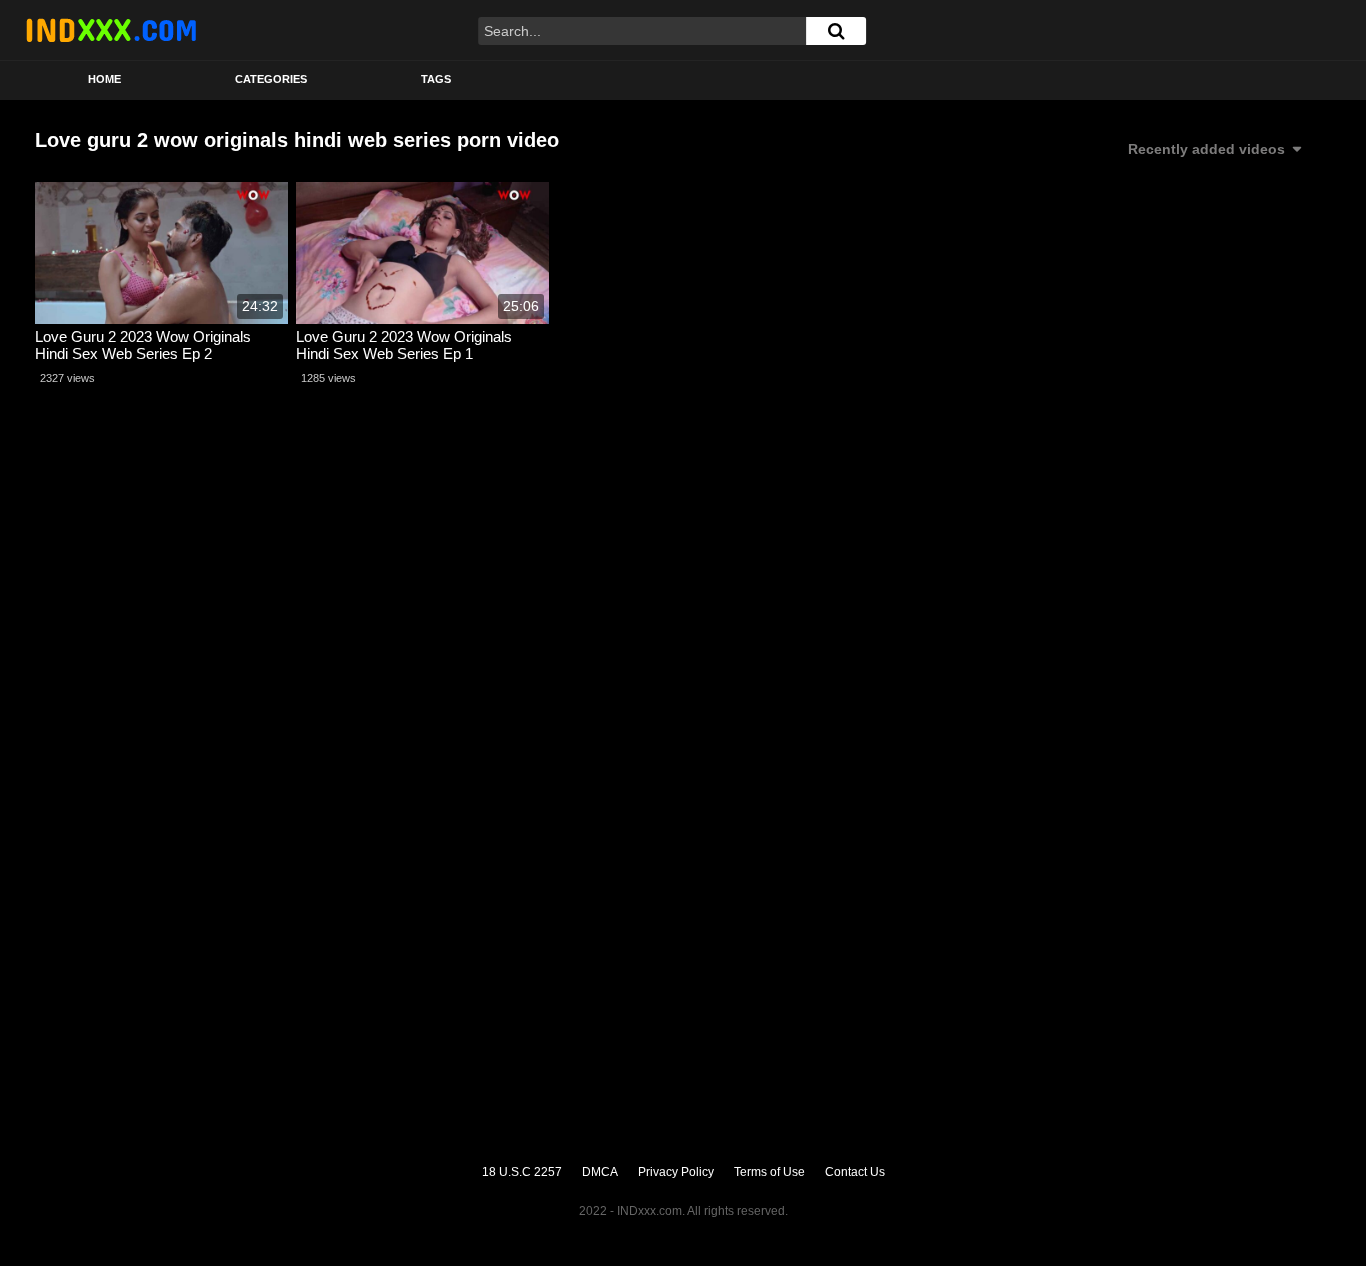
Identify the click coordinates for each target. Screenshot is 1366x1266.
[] (836, 31)
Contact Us (855, 1172)
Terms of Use (769, 1172)
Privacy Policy (676, 1172)
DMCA (600, 1172)
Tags (436, 79)
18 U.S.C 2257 (522, 1172)
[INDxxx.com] (111, 30)
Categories (271, 79)
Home (104, 79)
